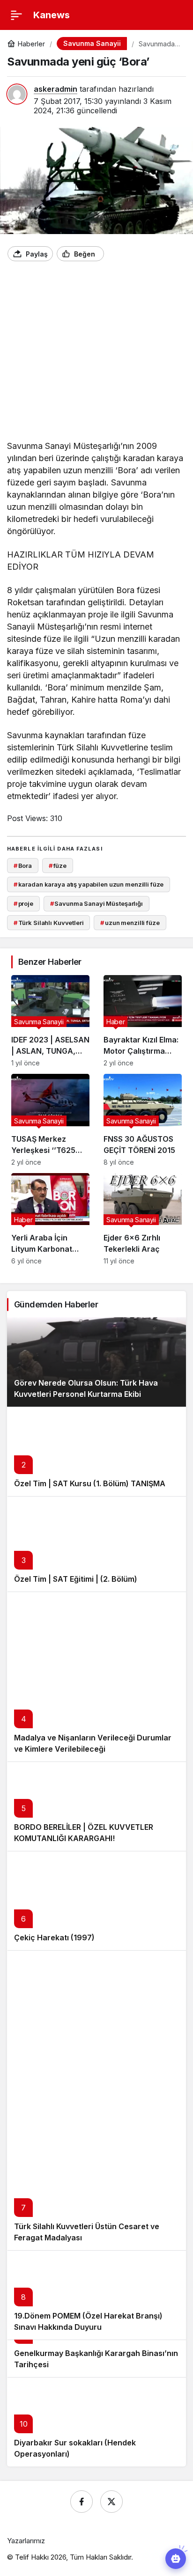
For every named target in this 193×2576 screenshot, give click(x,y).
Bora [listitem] (23, 866)
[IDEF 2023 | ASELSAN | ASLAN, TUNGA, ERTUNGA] (50, 1021)
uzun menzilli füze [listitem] (130, 923)
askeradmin (56, 89)
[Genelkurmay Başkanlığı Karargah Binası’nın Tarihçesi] (96, 2358)
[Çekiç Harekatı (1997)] (96, 1901)
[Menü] (16, 15)
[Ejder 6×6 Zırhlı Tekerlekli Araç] (143, 1219)
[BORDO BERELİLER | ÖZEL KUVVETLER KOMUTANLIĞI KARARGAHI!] (96, 1806)
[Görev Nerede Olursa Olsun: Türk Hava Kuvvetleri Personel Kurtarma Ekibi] (96, 1362)
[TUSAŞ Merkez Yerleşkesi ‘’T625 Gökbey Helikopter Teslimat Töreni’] (50, 1120)
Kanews (52, 15)
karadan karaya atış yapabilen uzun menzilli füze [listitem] (89, 884)
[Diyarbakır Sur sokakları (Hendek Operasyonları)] (96, 2422)
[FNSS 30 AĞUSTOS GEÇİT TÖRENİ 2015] (143, 1120)
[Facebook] (82, 2502)
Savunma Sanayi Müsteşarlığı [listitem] (96, 903)
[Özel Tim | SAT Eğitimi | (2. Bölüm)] (96, 1544)
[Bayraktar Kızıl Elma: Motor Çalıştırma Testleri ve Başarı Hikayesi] (143, 1021)
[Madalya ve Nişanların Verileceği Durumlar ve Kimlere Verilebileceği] (96, 1677)
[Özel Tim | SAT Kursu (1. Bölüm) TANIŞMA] (96, 1451)
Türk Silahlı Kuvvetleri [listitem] (49, 923)
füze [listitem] (58, 866)
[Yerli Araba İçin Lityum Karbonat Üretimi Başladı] (50, 1219)
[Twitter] (111, 2502)
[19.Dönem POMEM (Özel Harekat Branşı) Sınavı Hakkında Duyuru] (96, 2295)
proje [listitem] (23, 903)
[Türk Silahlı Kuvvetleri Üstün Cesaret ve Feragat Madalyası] (96, 2100)
